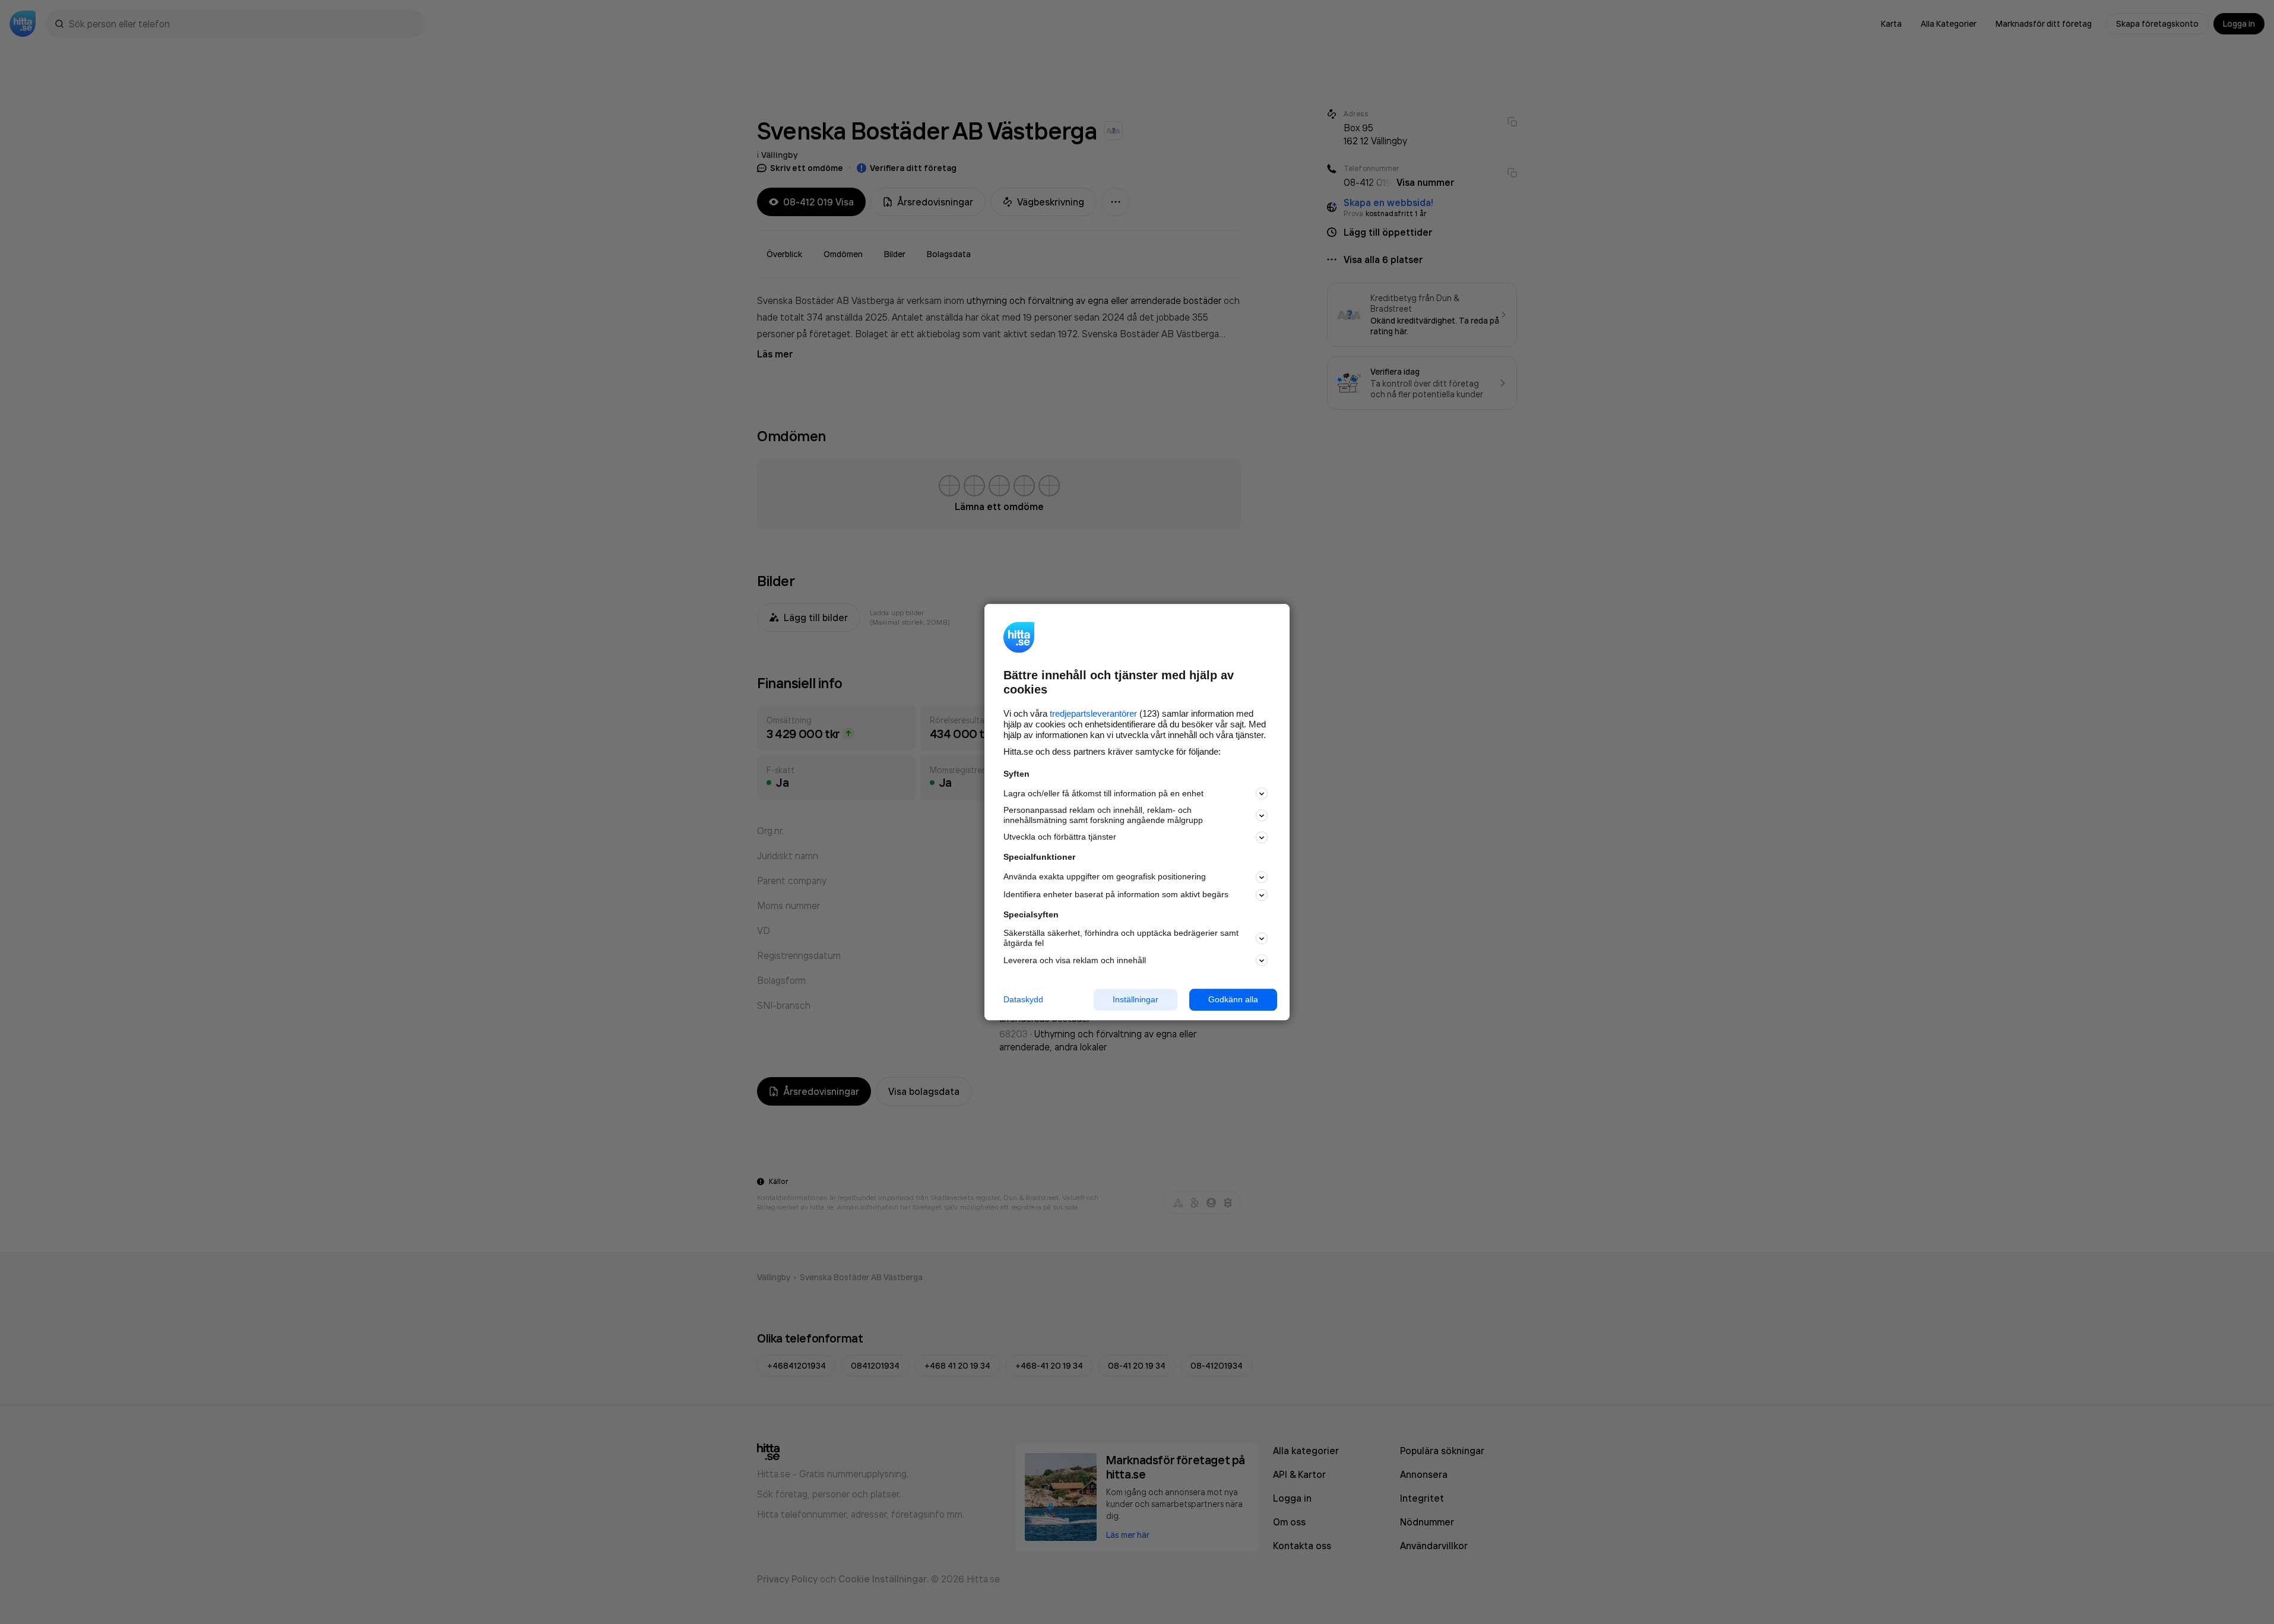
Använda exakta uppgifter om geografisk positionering (1105, 877)
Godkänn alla (1233, 999)
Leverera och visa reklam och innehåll (1075, 960)
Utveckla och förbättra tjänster (1060, 837)
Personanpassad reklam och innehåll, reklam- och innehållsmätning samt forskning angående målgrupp (1103, 816)
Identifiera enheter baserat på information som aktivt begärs (1116, 895)
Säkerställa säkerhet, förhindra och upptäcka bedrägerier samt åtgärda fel (1121, 938)
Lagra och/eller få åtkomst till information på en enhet (1103, 793)
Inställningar (1136, 999)
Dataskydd (1023, 999)
